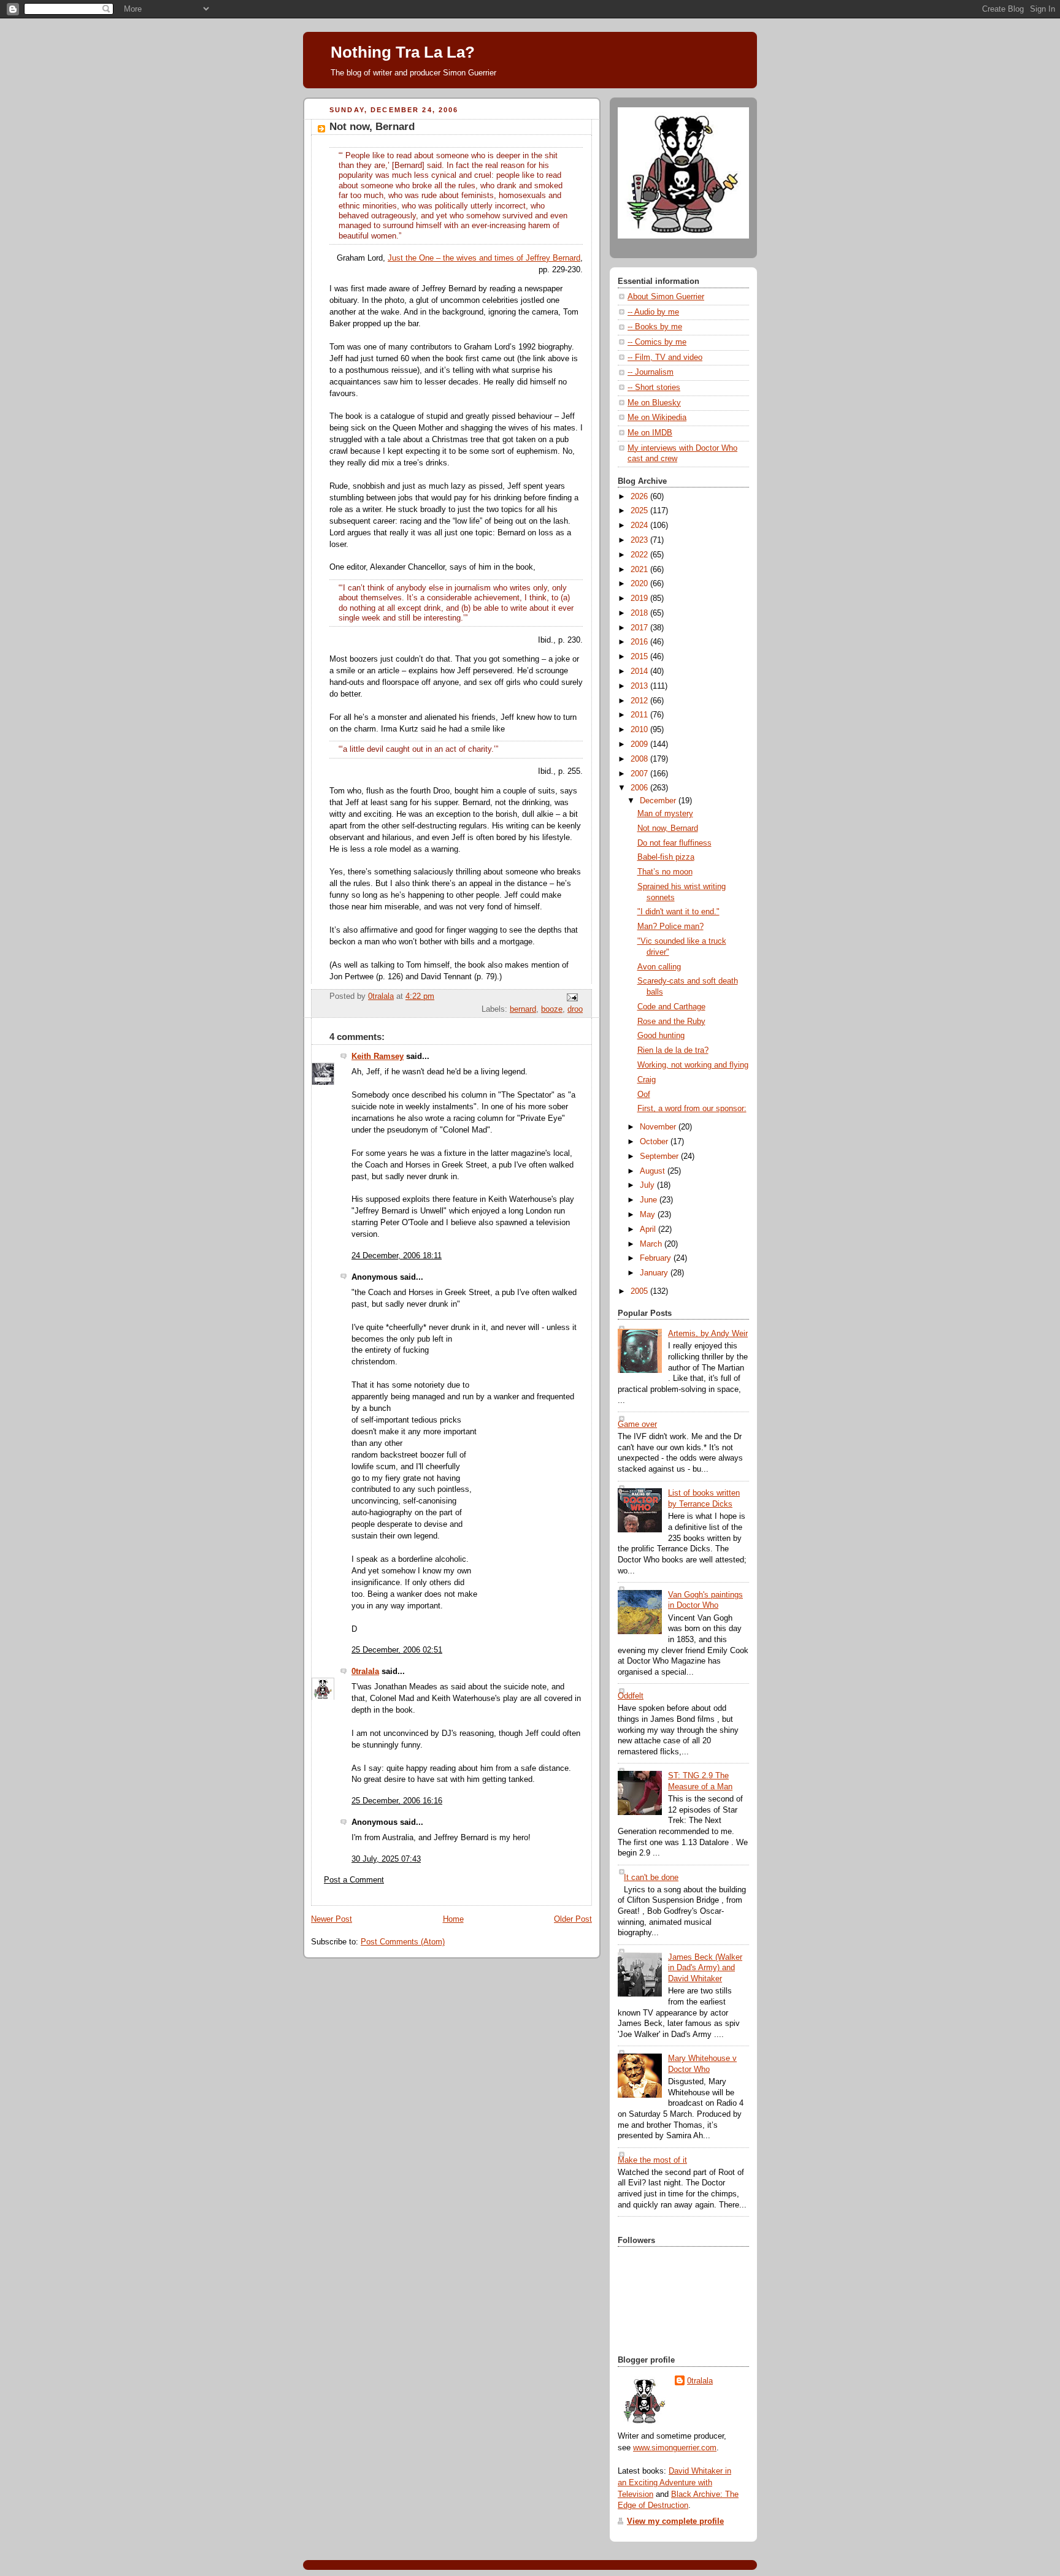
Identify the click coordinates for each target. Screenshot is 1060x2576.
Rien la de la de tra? (673, 1050)
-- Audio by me (653, 312)
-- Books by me (655, 327)
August (654, 1171)
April (649, 1229)
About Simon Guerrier (666, 297)
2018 (640, 613)
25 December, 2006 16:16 (397, 1801)
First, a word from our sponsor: (692, 1109)
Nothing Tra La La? (403, 52)
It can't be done (651, 1878)
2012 (640, 701)
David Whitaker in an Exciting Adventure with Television (674, 2483)
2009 (640, 744)
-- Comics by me (657, 342)
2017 (640, 628)
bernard (523, 1009)
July (648, 1185)
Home (453, 1919)
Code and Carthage (671, 1007)
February (657, 1258)
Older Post (573, 1919)
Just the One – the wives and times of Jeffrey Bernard (484, 258)
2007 (640, 774)
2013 (640, 686)
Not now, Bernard (668, 828)
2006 (640, 788)
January (655, 1273)
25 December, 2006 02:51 (397, 1650)
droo (575, 1009)
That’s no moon (665, 872)
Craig (647, 1080)
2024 (640, 526)
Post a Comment (354, 1880)
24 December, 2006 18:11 (397, 1256)
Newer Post (332, 1919)
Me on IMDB (650, 433)
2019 (640, 598)
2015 (640, 657)
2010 (640, 730)
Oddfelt (631, 1696)
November (659, 1127)
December (659, 801)
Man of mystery (665, 814)
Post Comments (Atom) (403, 1942)
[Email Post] (572, 997)
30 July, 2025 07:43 (386, 1859)
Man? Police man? (670, 927)
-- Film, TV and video (665, 357)
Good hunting (661, 1036)
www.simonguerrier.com (675, 2448)
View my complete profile (675, 2521)
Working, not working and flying (693, 1065)
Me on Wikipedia (657, 418)
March (652, 1244)
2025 (640, 511)
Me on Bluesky (654, 403)
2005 (640, 1291)
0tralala (365, 1672)
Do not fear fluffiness (674, 843)
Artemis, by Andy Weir (708, 1334)
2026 (640, 497)
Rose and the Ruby (671, 1022)
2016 (640, 642)
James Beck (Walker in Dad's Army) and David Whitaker (705, 1968)
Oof (644, 1095)
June (650, 1200)
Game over (637, 1424)
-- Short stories (654, 388)
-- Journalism (651, 372)
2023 (640, 540)
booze (552, 1009)
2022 (640, 555)
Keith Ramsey (378, 1057)
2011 (640, 715)
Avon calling (659, 967)
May (649, 1215)
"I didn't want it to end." (678, 912)
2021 (640, 570)
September (660, 1156)
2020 (640, 584)
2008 (640, 759)
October (655, 1142)
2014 (640, 671)
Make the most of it (652, 2160)
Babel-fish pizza (666, 857)
